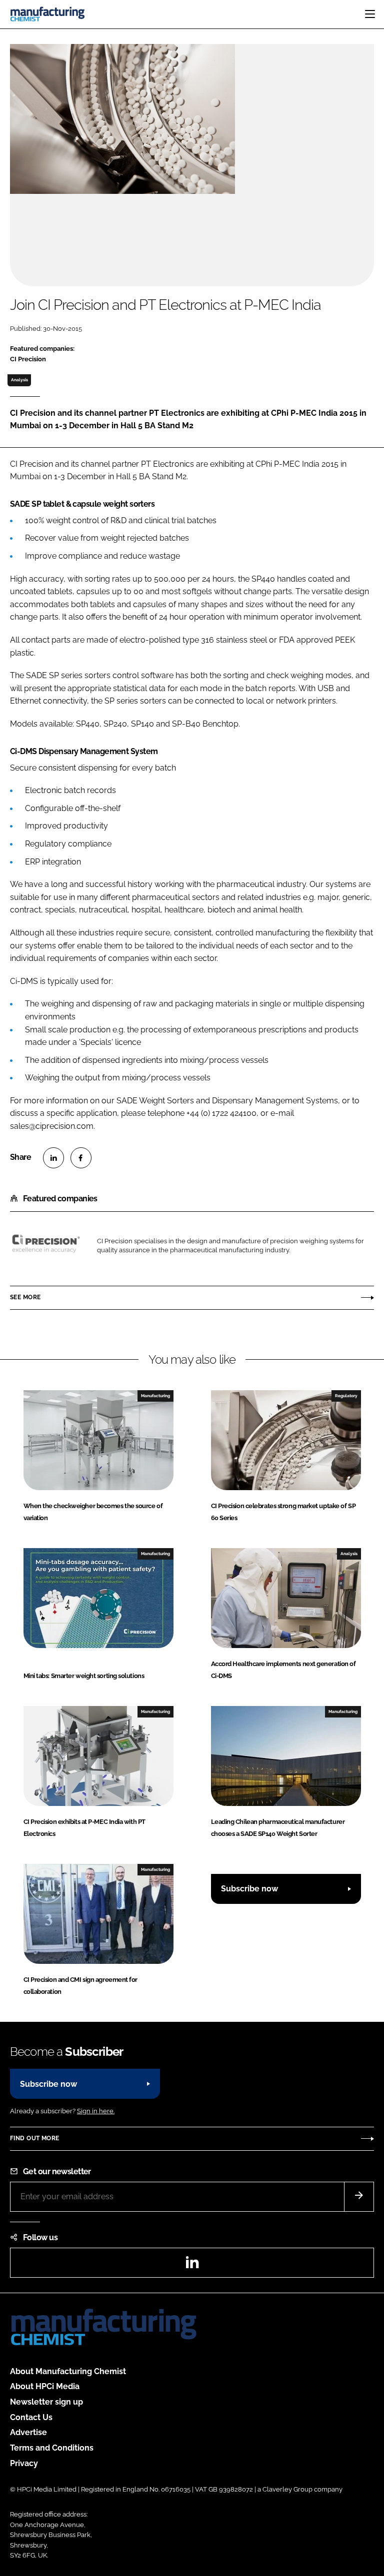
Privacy (24, 2463)
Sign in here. (96, 2111)
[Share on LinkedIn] (53, 1158)
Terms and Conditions (52, 2448)
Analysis (19, 380)
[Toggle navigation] (370, 14)
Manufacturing (155, 1396)
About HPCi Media (45, 2386)
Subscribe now (249, 1889)
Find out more (34, 2138)
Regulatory (346, 1396)
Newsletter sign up (46, 2402)
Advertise (28, 2432)
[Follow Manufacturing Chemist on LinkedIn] (192, 2265)
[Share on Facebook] (81, 1158)
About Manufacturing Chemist (68, 2371)
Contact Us (31, 2417)
